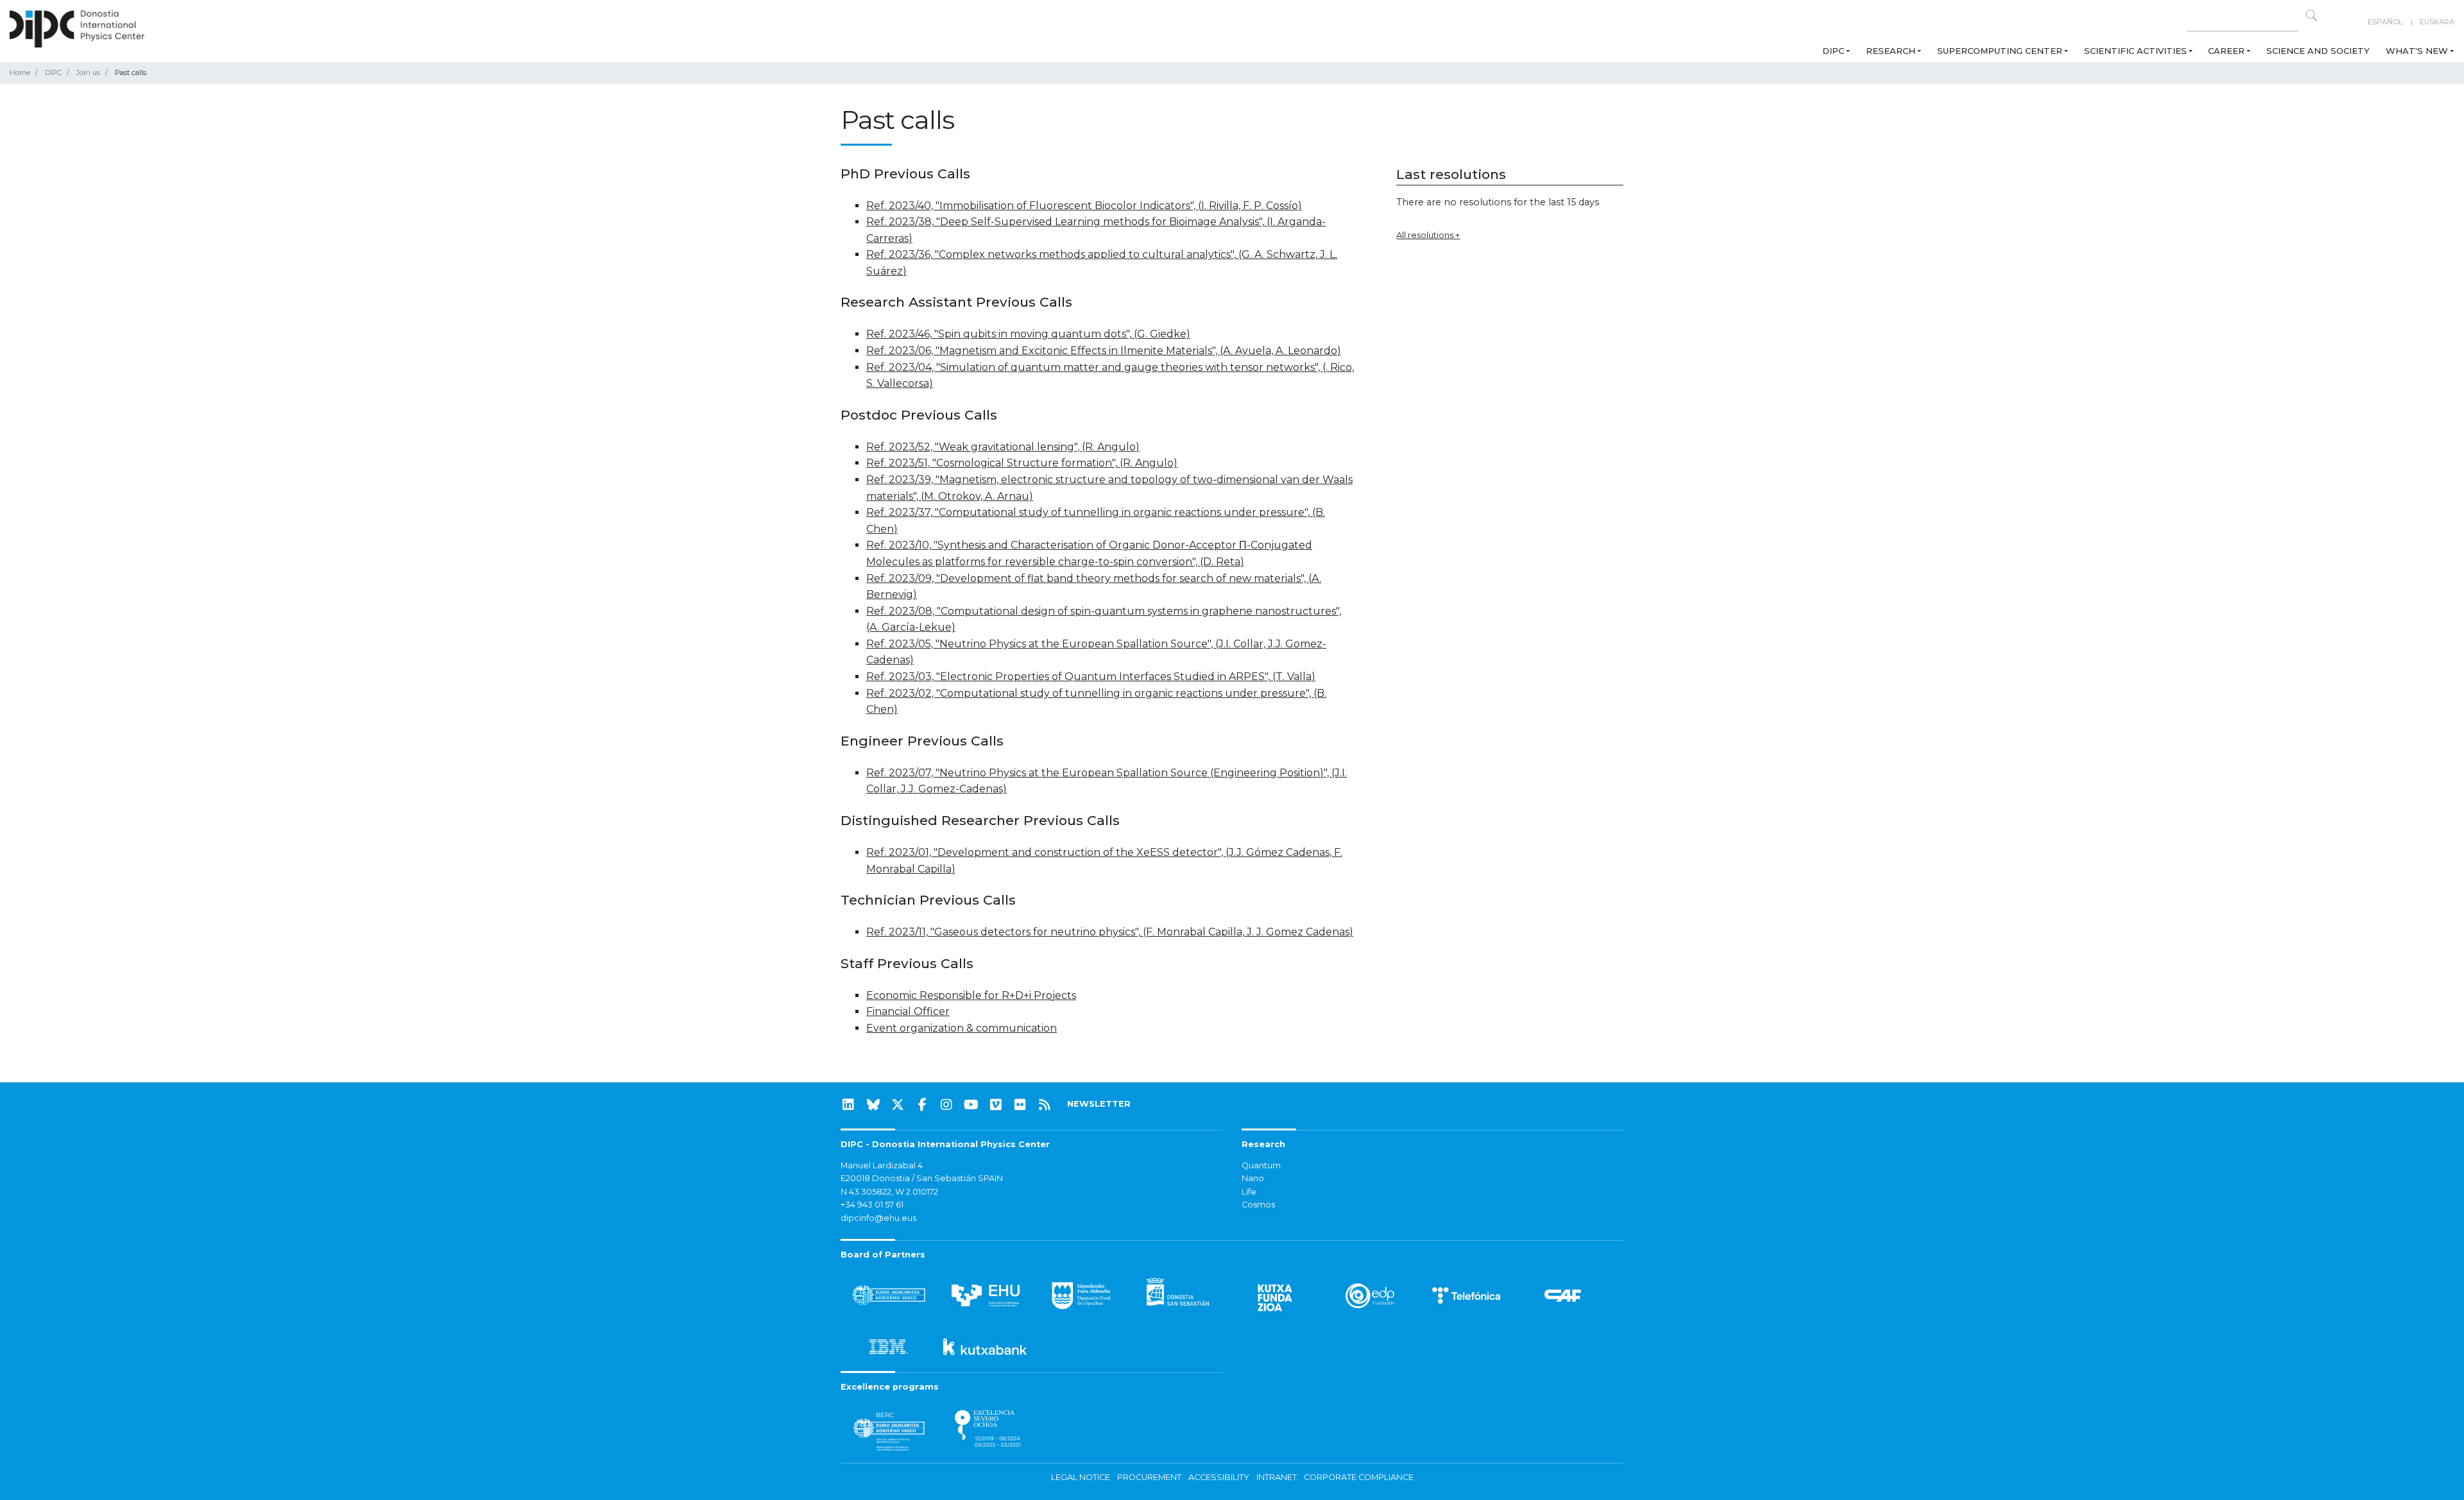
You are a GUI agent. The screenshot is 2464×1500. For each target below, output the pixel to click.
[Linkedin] (848, 1105)
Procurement (1149, 1477)
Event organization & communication (962, 1028)
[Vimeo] (996, 1105)
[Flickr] (1020, 1105)
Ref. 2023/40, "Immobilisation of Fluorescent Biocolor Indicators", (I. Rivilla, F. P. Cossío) (1084, 206)
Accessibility (1219, 1477)
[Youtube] (971, 1105)
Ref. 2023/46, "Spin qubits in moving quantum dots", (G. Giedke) (1028, 334)
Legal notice (1081, 1477)
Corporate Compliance (1359, 1477)
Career (2226, 51)
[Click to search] (2311, 15)
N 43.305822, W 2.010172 (889, 1192)
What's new (2417, 51)
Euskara (2437, 22)
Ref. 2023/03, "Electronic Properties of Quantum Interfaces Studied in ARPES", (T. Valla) (1091, 677)
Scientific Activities (2135, 51)
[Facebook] (922, 1105)
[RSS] (1045, 1105)
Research (1891, 51)
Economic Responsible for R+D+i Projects (971, 995)
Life (1249, 1192)
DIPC (1833, 51)
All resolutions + (1428, 235)
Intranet (1277, 1477)
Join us (88, 72)
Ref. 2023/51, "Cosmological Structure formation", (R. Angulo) (1022, 463)
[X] (898, 1105)
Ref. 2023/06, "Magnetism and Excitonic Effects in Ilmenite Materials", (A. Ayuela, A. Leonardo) (1104, 351)
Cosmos (1258, 1205)
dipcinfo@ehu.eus (878, 1218)
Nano (1253, 1178)
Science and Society (2318, 51)
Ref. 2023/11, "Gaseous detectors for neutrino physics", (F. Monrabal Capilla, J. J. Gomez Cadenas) (1110, 932)
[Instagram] (946, 1105)
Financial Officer (908, 1011)
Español (2385, 22)
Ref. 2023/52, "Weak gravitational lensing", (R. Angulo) (1003, 447)
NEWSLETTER (1099, 1104)
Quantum (1261, 1165)
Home (20, 72)
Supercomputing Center (2000, 51)
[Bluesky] (873, 1105)
